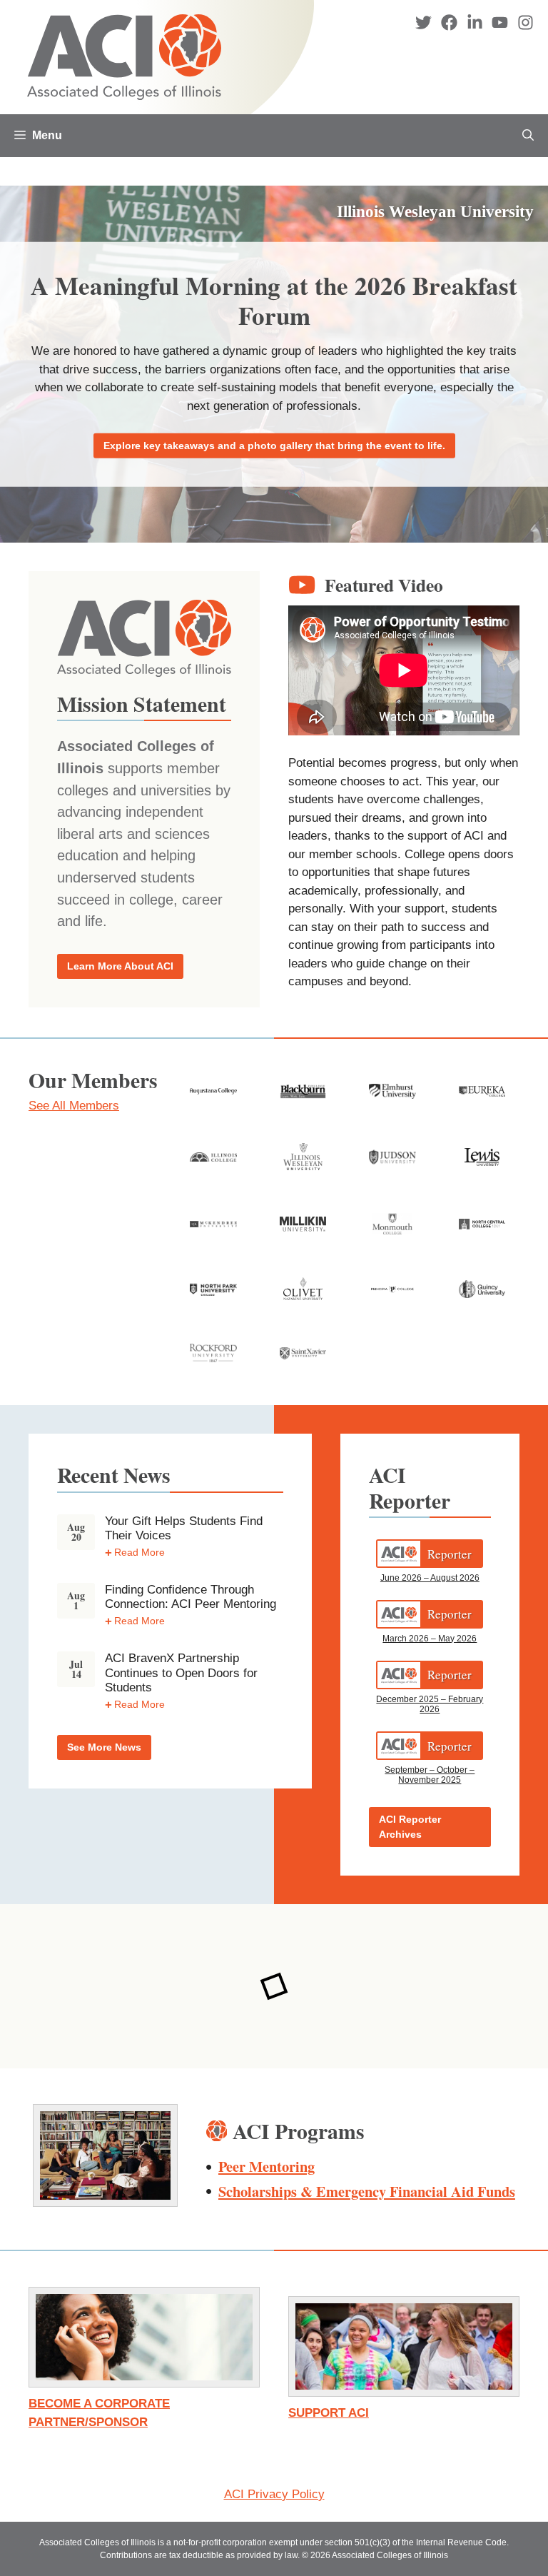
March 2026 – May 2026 (430, 1639)
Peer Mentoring (267, 2166)
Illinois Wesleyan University (435, 212)
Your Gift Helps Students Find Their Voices (184, 1528)
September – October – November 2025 (430, 1775)
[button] (528, 136)
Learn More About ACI (120, 966)
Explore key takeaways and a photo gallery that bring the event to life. (274, 445)
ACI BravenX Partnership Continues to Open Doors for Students (181, 1673)
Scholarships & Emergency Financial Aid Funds (367, 2191)
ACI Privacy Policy (274, 2494)
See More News (104, 1747)
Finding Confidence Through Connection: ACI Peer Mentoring (191, 1597)
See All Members (74, 1106)
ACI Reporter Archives (410, 1827)
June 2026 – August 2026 (430, 1578)
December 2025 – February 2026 (430, 1704)
